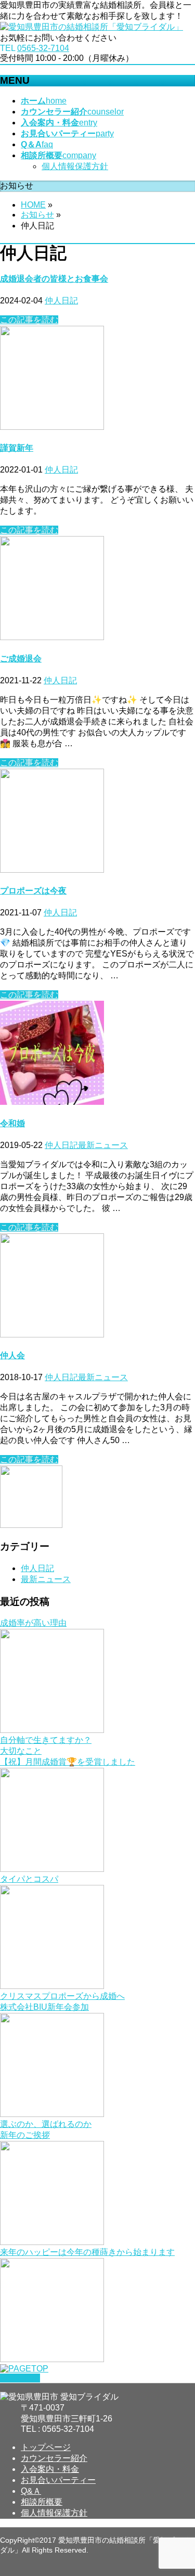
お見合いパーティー (58, 2480)
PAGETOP (20, 2378)
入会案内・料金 (50, 2469)
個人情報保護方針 (75, 166)
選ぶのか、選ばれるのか (46, 2124)
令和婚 (12, 1123)
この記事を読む (29, 320)
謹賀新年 (17, 448)
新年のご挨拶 (25, 2135)
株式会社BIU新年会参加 (44, 2007)
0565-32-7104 (43, 48)
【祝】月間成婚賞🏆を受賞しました (68, 1762)
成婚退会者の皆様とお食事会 (54, 279)
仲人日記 (61, 301)
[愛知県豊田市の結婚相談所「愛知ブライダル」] (92, 27)
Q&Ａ (31, 2491)
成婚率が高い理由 (33, 1623)
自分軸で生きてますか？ (46, 1740)
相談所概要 (42, 2502)
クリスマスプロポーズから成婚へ (62, 1996)
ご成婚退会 (21, 659)
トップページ (46, 2447)
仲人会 (12, 1355)
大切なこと (21, 1751)
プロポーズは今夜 (33, 891)
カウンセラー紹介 (54, 2458)
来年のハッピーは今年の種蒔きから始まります (87, 2252)
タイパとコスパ (29, 1879)
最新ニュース (103, 1145)
